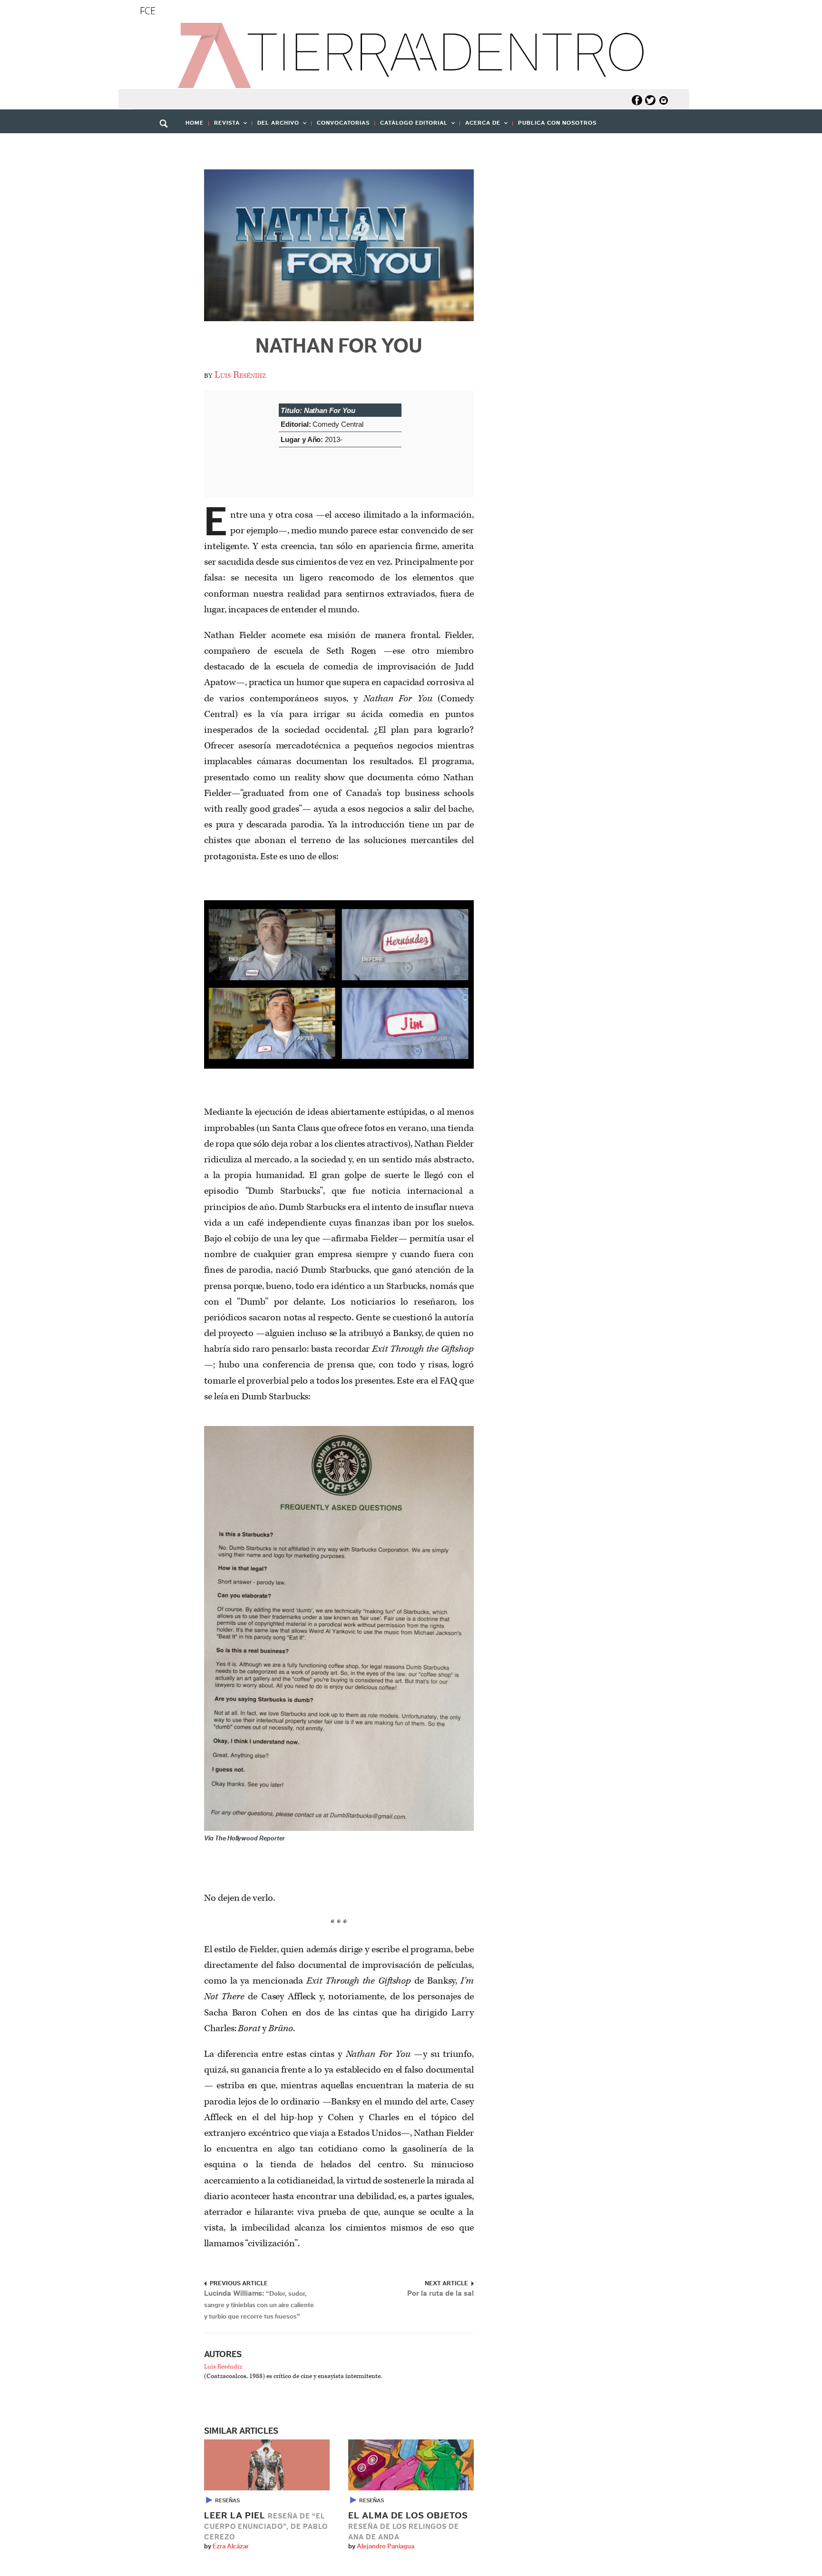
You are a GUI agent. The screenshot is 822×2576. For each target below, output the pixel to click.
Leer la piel (266, 2526)
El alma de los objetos (408, 2526)
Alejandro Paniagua (386, 2547)
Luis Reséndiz (240, 375)
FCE (148, 11)
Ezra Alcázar (231, 2547)
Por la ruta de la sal (440, 2293)
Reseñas (227, 2500)
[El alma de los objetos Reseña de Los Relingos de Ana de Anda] (411, 2465)
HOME (195, 123)
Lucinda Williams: (259, 2305)
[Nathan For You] (339, 245)
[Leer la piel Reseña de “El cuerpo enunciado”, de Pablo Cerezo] (267, 2465)
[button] (167, 144)
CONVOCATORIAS (343, 123)
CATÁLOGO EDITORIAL (411, 126)
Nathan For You (339, 346)
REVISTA (224, 126)
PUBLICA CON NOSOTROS (557, 123)
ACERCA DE (480, 126)
